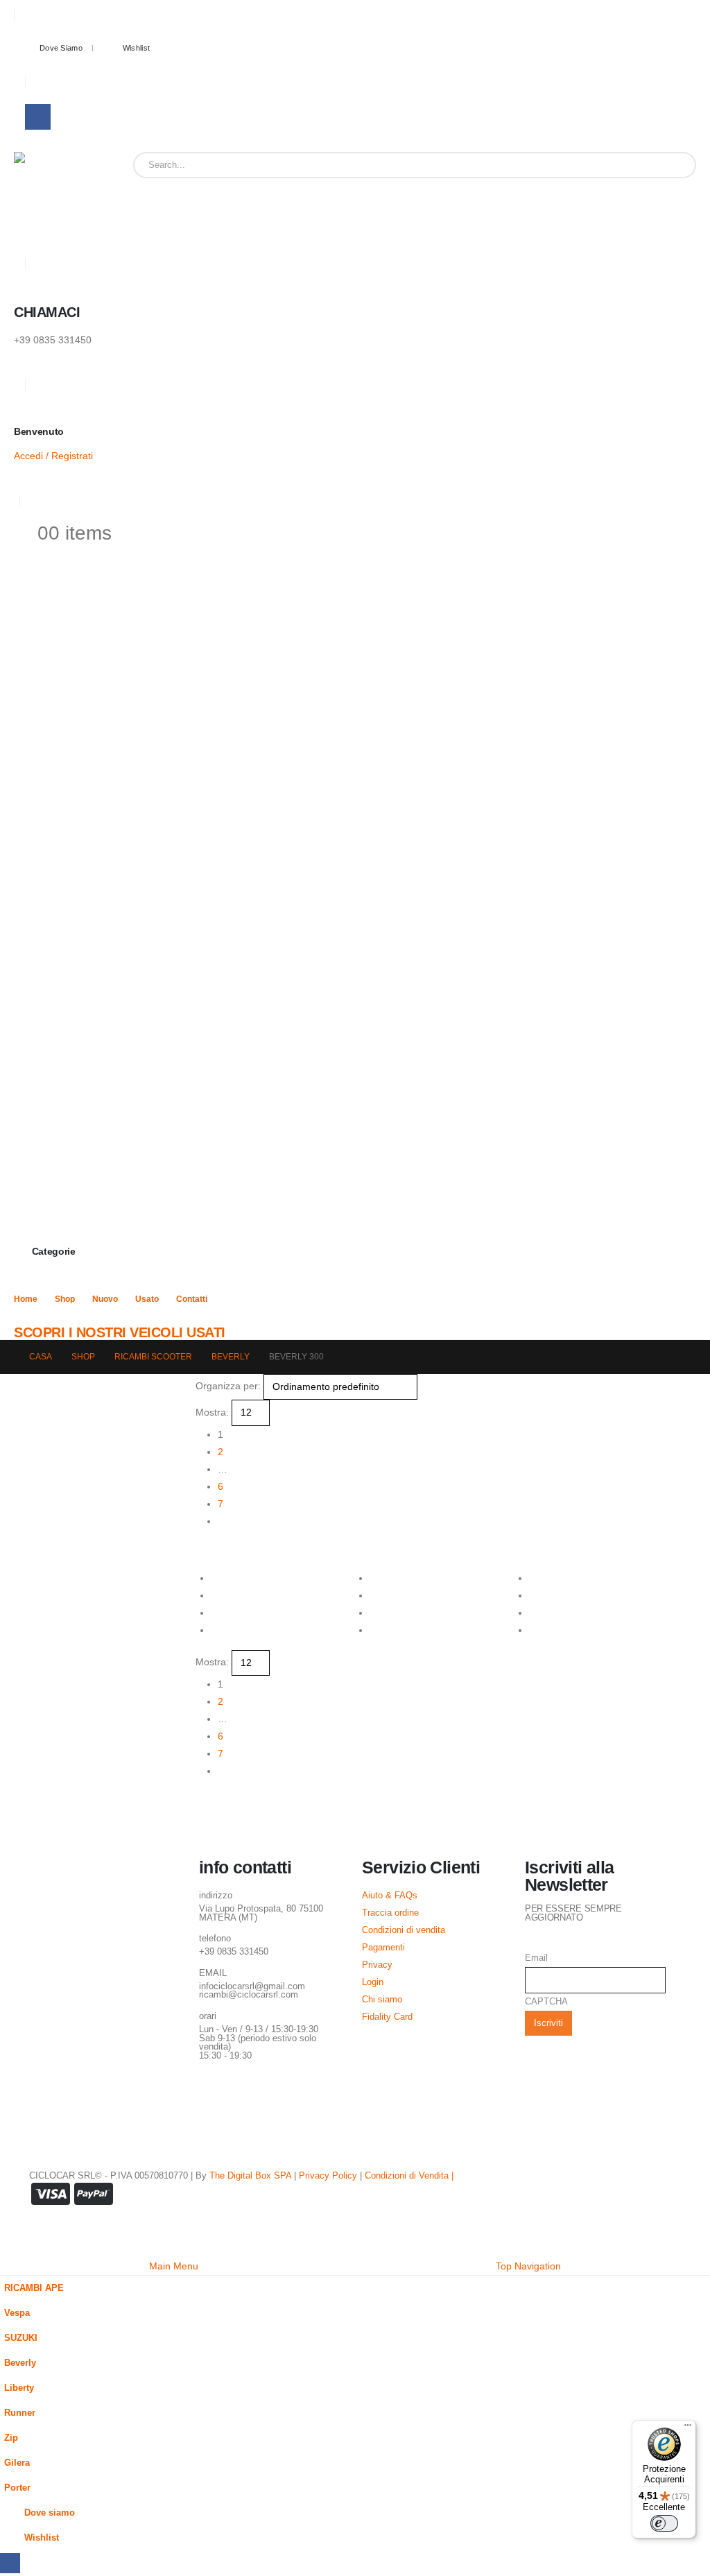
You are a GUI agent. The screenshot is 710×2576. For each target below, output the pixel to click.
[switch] (664, 2523)
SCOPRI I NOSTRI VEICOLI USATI (120, 1332)
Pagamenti (383, 1948)
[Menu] (688, 2428)
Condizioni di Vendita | (409, 2176)
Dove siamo (61, 48)
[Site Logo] (58, 196)
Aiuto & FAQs (390, 1896)
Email (536, 1958)
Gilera (17, 2463)
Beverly (20, 2363)
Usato (147, 1299)
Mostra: (212, 1412)
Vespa (17, 2313)
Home (26, 1299)
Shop (65, 1299)
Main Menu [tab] (174, 2266)
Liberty (19, 2388)
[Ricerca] (675, 165)
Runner (20, 2413)
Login (373, 1982)
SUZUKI (21, 2338)
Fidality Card (387, 2017)
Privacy (377, 1965)
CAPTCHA (546, 2002)
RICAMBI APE (34, 2288)
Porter (17, 2488)
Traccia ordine (390, 1913)
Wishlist (136, 48)
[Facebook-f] (216, 2094)
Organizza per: (228, 1386)
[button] (201, 1549)
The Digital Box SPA (250, 2176)
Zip (11, 2438)
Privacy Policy (328, 2176)
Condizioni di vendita (404, 1930)
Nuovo (105, 1299)
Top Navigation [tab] (528, 2266)
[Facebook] (38, 117)
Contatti (192, 1299)
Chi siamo (382, 2000)
